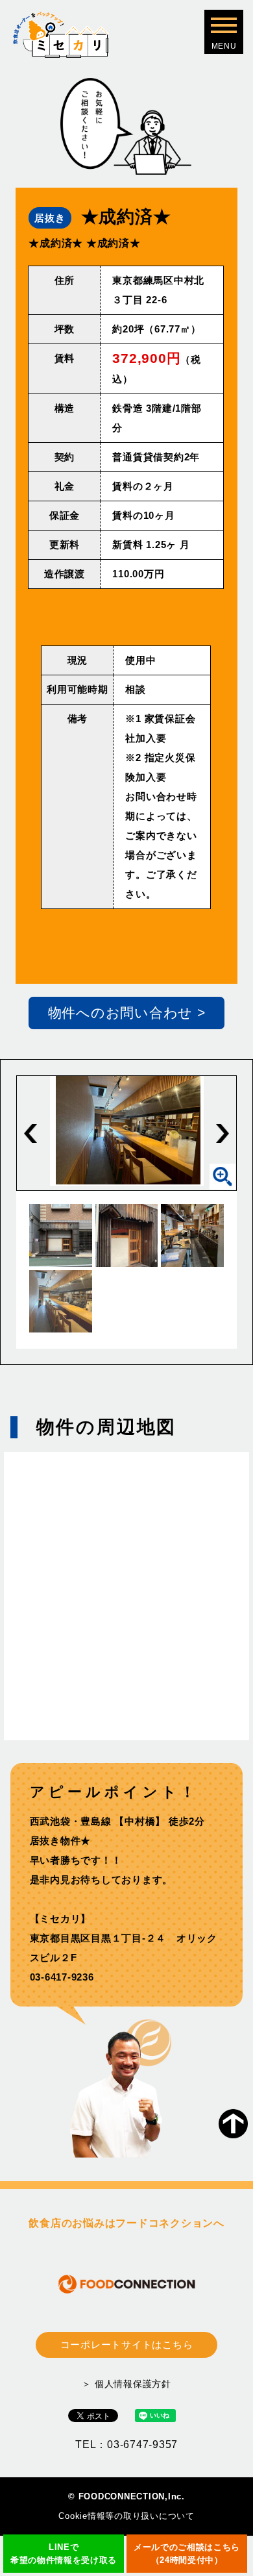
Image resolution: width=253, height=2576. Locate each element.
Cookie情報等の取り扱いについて (126, 2516)
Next (223, 1133)
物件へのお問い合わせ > (127, 1013)
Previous (30, 1133)
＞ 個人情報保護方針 (126, 2384)
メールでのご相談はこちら (187, 2554)
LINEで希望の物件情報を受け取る (64, 2554)
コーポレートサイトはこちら (127, 2345)
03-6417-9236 (62, 1977)
